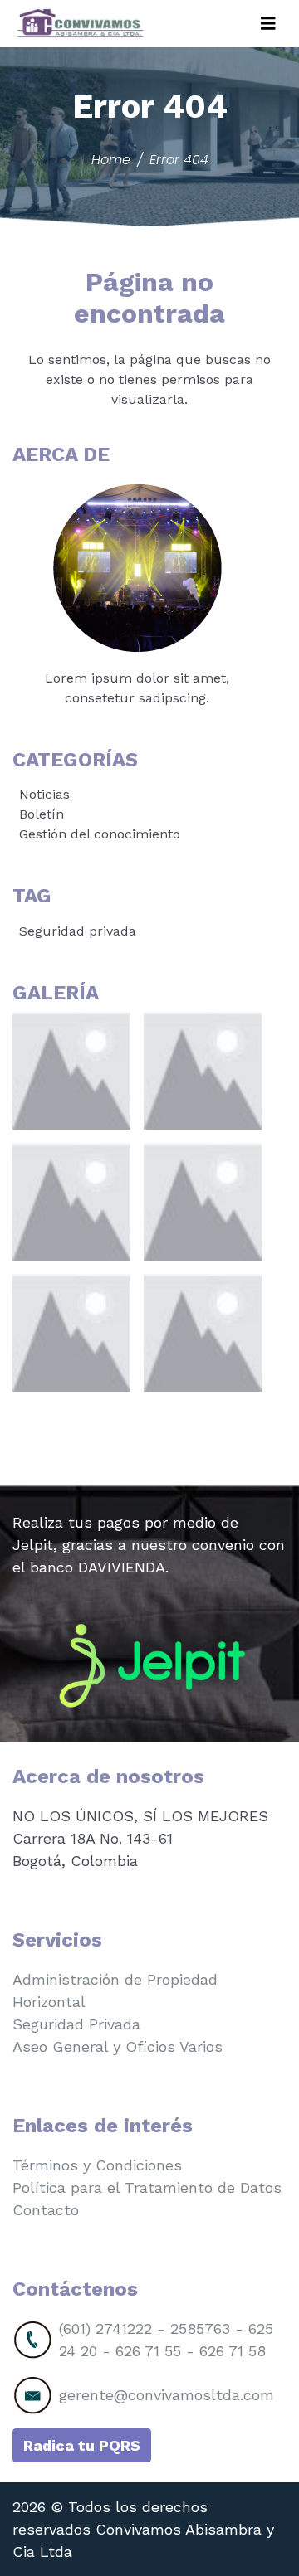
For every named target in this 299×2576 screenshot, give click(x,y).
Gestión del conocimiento (100, 834)
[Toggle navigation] (268, 24)
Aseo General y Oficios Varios (118, 2046)
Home (111, 160)
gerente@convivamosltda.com (167, 2395)
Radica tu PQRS (82, 2445)
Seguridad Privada (76, 2024)
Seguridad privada (78, 931)
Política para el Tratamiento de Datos (147, 2187)
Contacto (46, 2210)
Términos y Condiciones (97, 2165)
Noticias (44, 794)
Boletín (42, 814)
